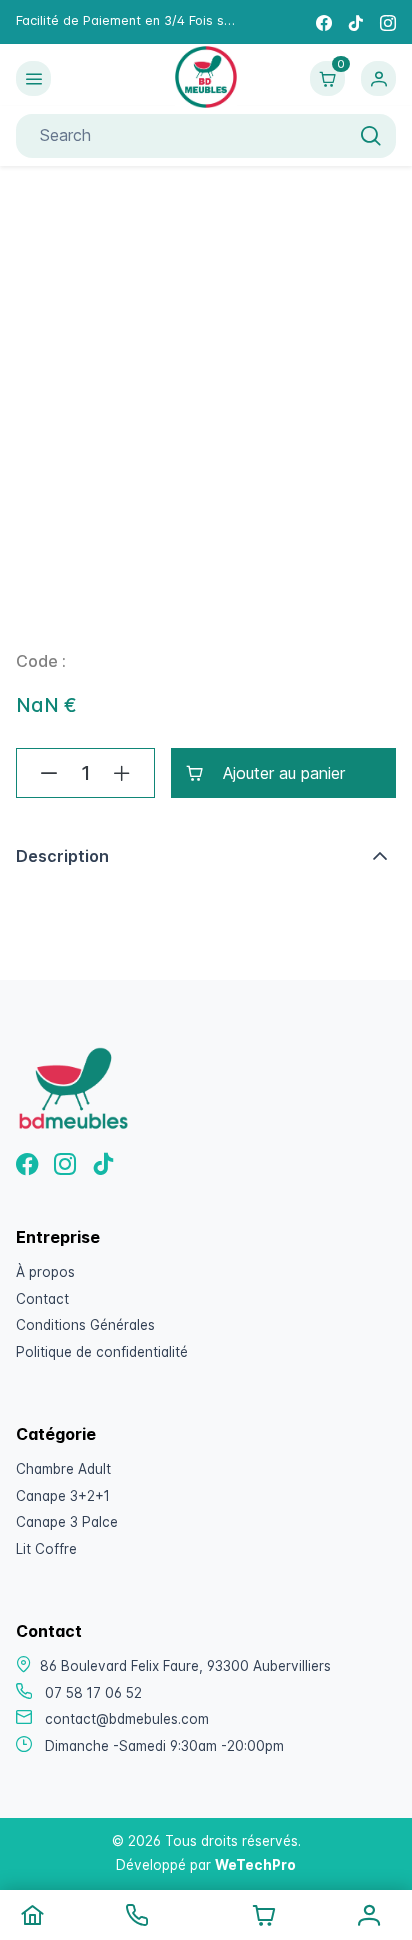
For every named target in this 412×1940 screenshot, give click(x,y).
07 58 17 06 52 (93, 1693)
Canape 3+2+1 (63, 1496)
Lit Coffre (46, 1549)
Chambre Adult (63, 1469)
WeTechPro (255, 1865)
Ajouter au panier (284, 773)
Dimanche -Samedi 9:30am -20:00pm (164, 1746)
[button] (206, 856)
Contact (42, 1299)
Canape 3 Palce (67, 1522)
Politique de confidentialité (102, 1352)
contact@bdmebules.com (127, 1719)
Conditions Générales (85, 1325)
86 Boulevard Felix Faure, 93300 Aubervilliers (185, 1666)
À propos (45, 1272)
